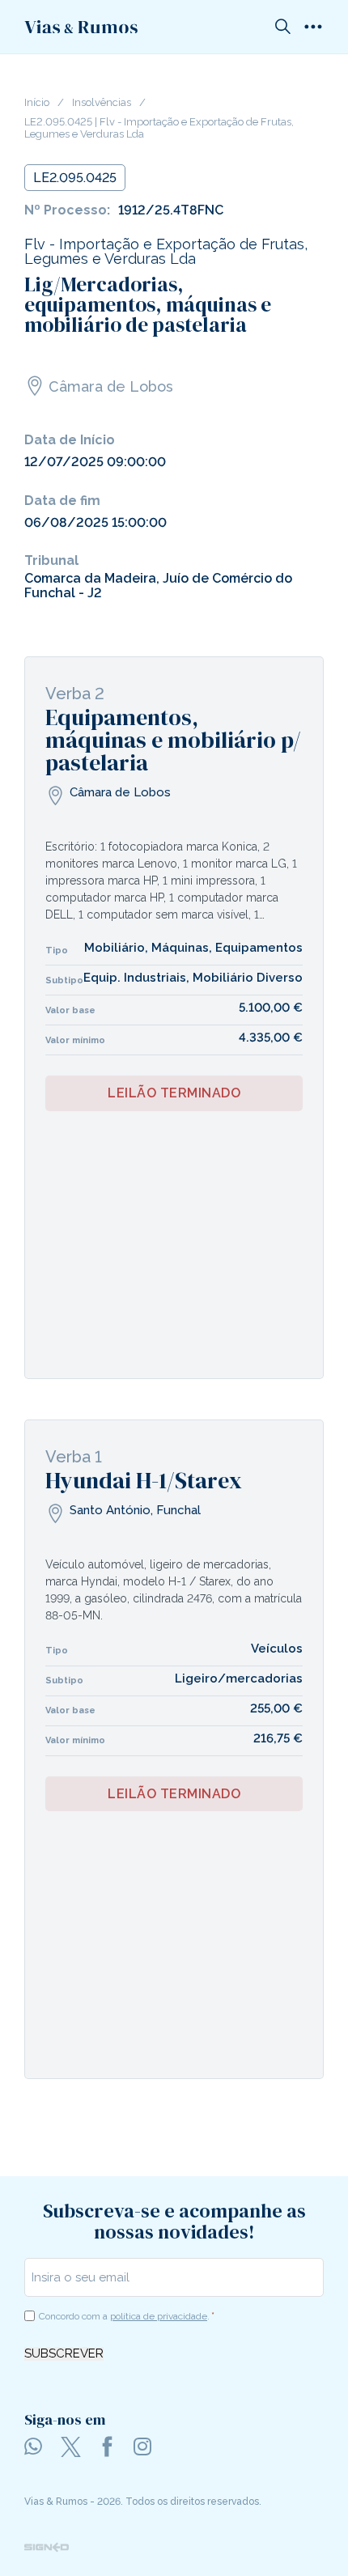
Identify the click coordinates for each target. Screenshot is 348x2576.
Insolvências (102, 103)
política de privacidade (159, 2316)
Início (37, 103)
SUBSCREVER (64, 2354)
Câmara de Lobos (111, 386)
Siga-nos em (65, 2419)
